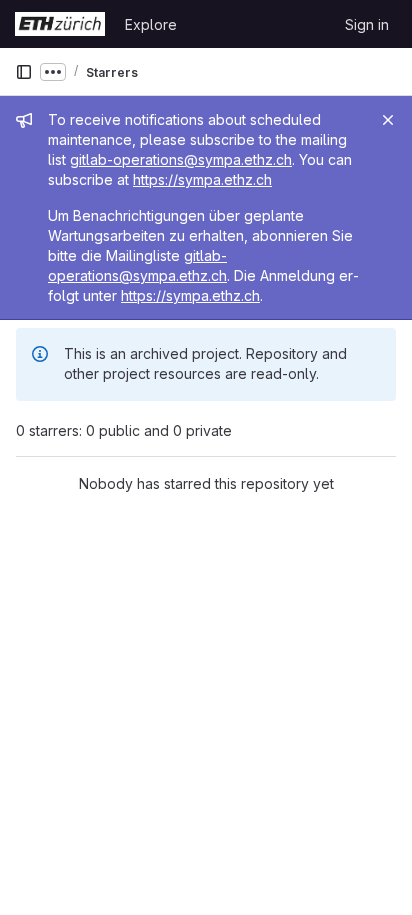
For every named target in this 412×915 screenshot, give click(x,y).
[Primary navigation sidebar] (24, 72)
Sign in (367, 24)
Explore (151, 24)
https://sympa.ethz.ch (202, 179)
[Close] (388, 120)
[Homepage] (60, 24)
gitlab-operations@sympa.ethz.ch (181, 159)
